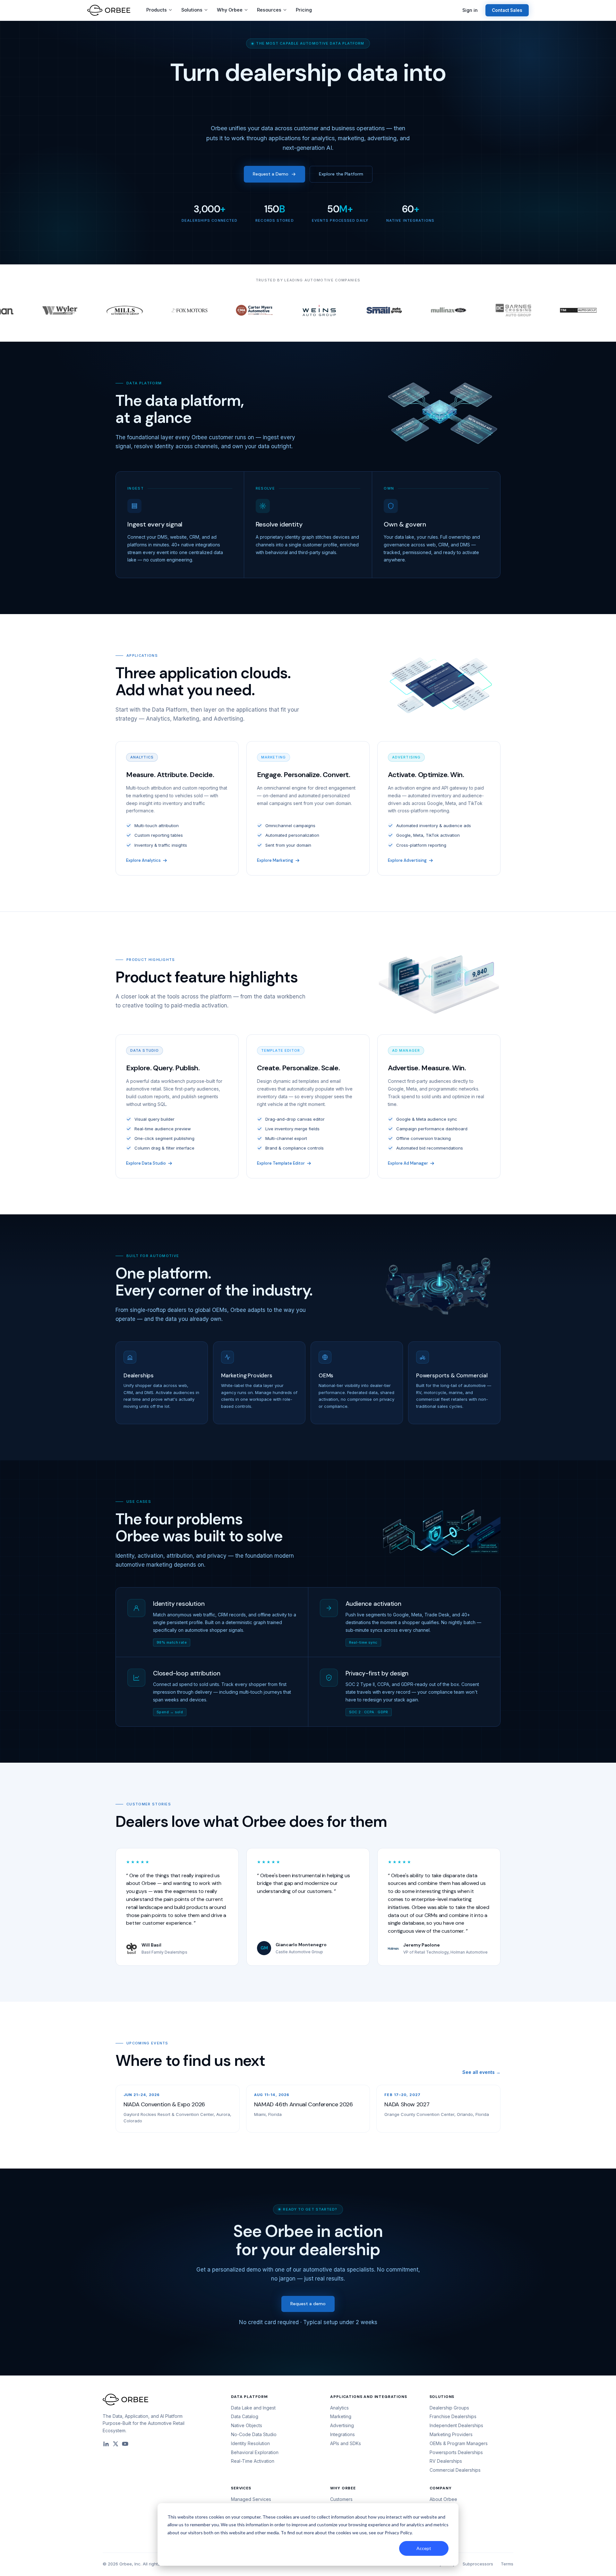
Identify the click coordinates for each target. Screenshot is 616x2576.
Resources (269, 10)
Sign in (470, 10)
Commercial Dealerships (455, 2470)
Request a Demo (271, 174)
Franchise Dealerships (453, 2416)
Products (157, 10)
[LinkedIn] (106, 2444)
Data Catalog (245, 2416)
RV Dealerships (446, 2461)
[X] (116, 2444)
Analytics (339, 2408)
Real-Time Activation (253, 2461)
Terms (507, 2564)
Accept (424, 2548)
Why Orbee (230, 10)
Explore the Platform (341, 174)
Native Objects (247, 2425)
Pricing (304, 10)
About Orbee (443, 2499)
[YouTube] (125, 2444)
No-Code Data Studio (254, 2434)
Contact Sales (507, 10)
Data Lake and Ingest (253, 2408)
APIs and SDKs (346, 2443)
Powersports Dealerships (456, 2452)
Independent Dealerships (456, 2425)
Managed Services (251, 2499)
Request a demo (308, 2304)
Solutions (192, 10)
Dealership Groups (449, 2408)
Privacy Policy (398, 2533)
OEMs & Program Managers (459, 2443)
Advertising (342, 2425)
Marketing (341, 2416)
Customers (341, 2499)
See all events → (481, 2072)
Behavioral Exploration (255, 2452)
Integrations (342, 2434)
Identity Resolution (250, 2443)
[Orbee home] (109, 10)
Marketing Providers (451, 2434)
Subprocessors (478, 2564)
